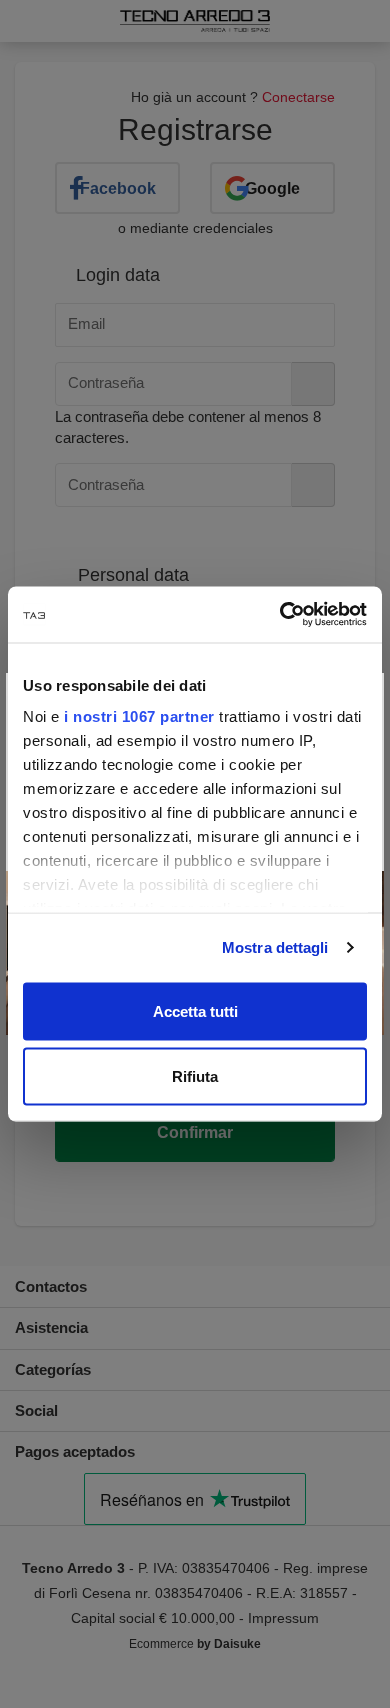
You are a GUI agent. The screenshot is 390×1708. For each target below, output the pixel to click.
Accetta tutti (195, 1010)
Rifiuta (195, 1076)
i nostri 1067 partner (139, 716)
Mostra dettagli (275, 947)
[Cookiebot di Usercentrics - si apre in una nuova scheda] (280, 615)
